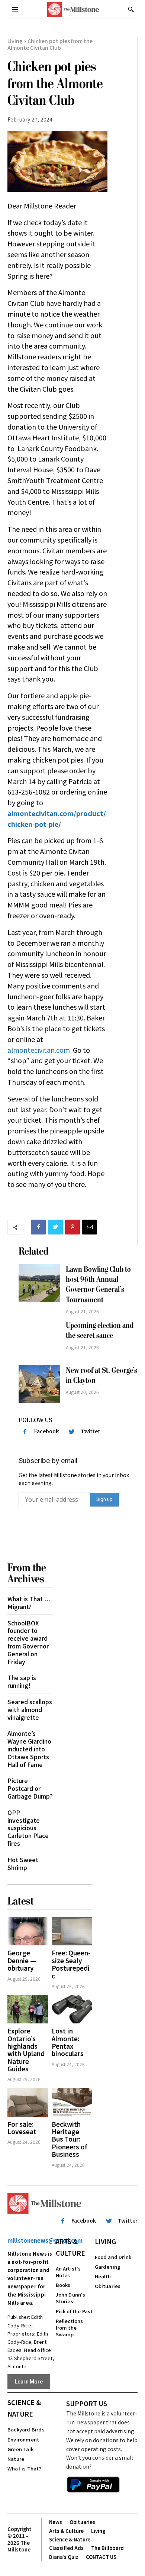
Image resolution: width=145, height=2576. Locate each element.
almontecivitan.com (39, 1050)
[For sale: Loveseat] (28, 2102)
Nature (16, 2459)
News (56, 2522)
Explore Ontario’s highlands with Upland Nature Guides (26, 2050)
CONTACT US (101, 2557)
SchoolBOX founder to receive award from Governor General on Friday (28, 1642)
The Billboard (107, 2548)
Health (103, 2276)
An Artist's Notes (68, 2272)
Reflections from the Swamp (70, 2328)
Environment (23, 2439)
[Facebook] (38, 1227)
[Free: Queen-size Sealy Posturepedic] (72, 1931)
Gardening (108, 2267)
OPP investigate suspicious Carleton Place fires (28, 1828)
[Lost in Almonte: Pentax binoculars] (72, 2009)
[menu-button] (15, 9)
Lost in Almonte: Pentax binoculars (68, 2042)
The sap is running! (22, 1681)
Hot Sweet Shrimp (23, 1863)
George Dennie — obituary (22, 1960)
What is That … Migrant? (29, 1603)
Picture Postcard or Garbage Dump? (30, 1788)
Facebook (46, 1431)
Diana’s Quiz (64, 2557)
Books (63, 2285)
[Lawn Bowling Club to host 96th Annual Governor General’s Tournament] (39, 1283)
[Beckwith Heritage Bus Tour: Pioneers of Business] (72, 2102)
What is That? (25, 2468)
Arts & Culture (70, 2247)
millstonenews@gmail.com (45, 2240)
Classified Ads (66, 2548)
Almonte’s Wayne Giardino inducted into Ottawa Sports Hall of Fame (29, 1749)
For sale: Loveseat (22, 2128)
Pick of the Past (74, 2311)
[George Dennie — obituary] (28, 1931)
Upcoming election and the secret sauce (100, 1330)
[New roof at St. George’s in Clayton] (39, 1384)
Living (15, 41)
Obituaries (108, 2286)
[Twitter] (55, 1227)
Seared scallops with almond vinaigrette (30, 1709)
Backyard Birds (26, 2429)
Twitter (91, 1431)
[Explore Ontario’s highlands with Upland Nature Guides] (28, 2009)
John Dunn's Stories (71, 2298)
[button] (131, 9)
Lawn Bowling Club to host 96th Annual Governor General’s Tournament (98, 1284)
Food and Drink (113, 2257)
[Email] (90, 1227)
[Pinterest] (72, 1227)
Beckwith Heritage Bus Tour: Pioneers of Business (70, 2139)
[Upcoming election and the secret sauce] (39, 1339)
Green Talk (20, 2449)
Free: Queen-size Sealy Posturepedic (71, 1964)
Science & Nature (24, 2408)
